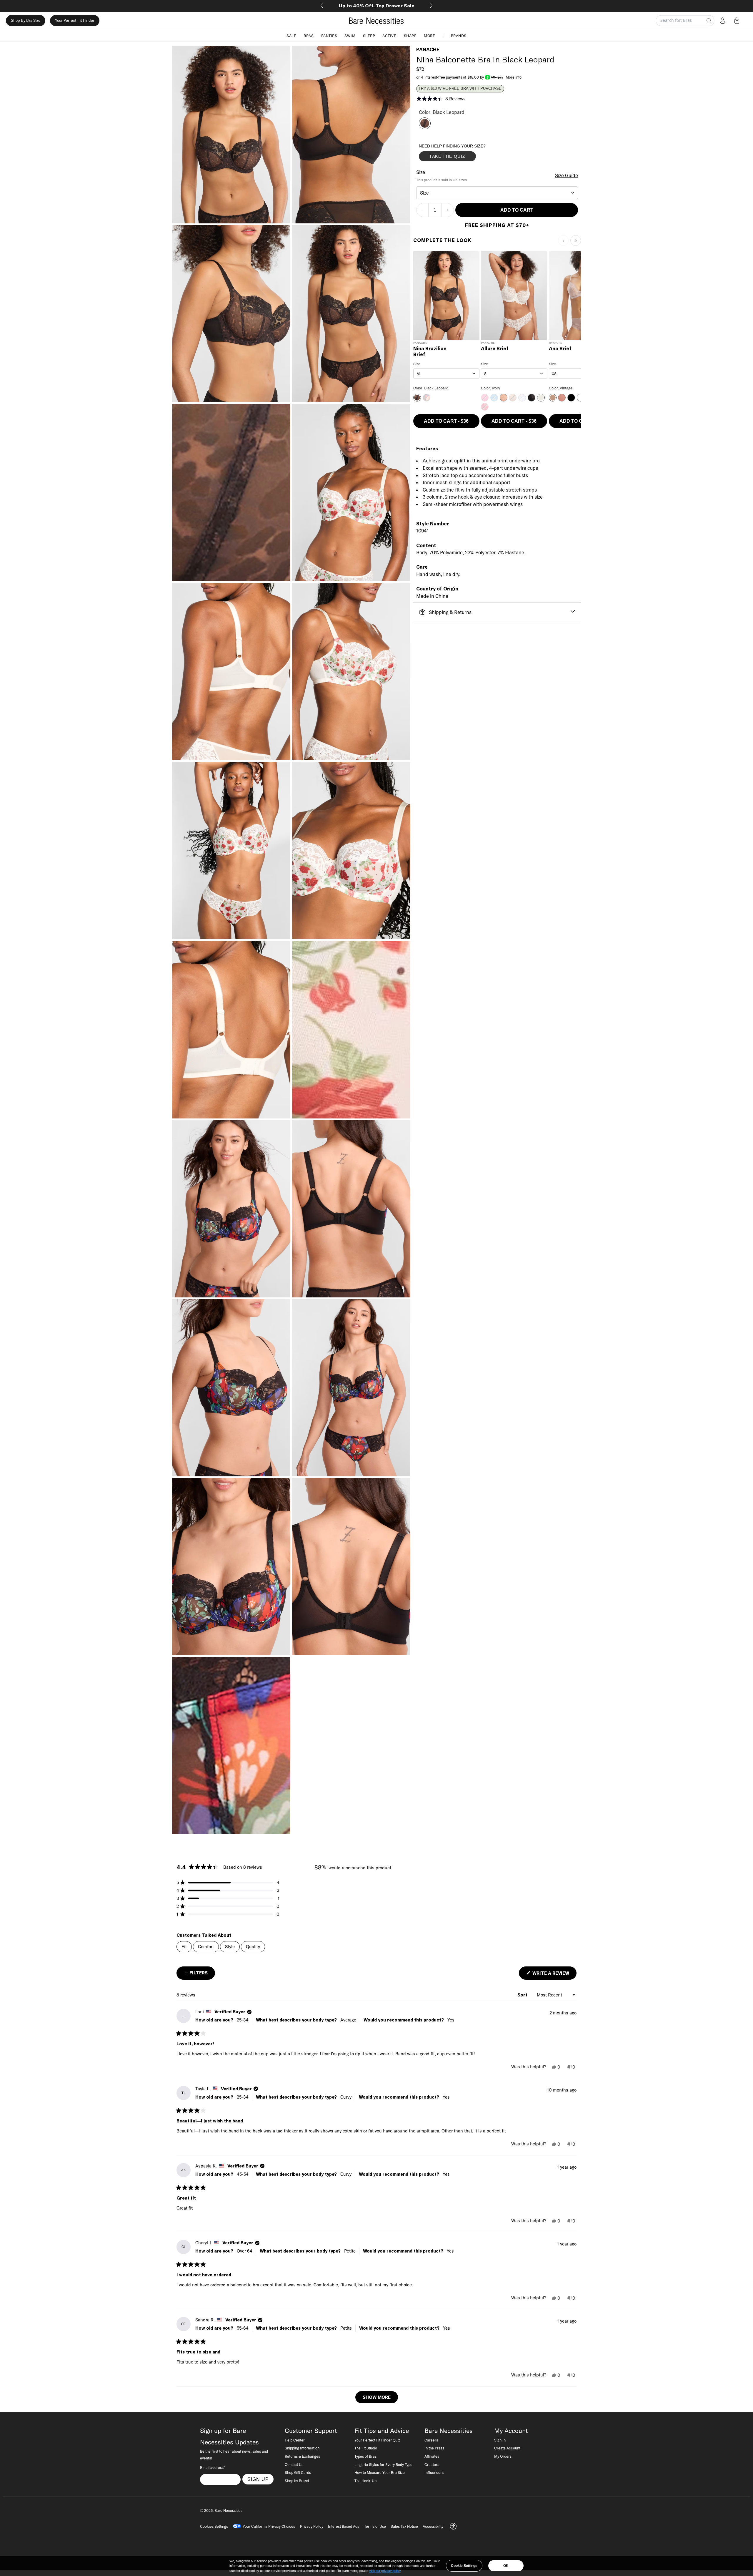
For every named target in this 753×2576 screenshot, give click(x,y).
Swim (350, 35)
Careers (431, 2440)
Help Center (295, 2440)
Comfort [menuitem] (206, 1947)
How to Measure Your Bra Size (380, 2472)
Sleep (369, 35)
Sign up (258, 2479)
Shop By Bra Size (26, 21)
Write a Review (554, 1975)
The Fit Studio (366, 2448)
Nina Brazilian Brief (430, 352)
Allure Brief (495, 349)
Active (389, 35)
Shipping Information (302, 2448)
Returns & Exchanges (302, 2456)
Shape (410, 35)
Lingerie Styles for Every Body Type (383, 2464)
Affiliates (432, 2456)
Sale (291, 35)
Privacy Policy (312, 2526)
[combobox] (497, 193)
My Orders (503, 2456)
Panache (428, 49)
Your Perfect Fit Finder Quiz (377, 2440)
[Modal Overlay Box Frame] (463, 154)
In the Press (434, 2448)
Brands (459, 35)
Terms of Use (375, 2526)
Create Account (507, 2448)
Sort (523, 1995)
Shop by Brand (297, 2481)
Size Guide (567, 175)
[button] (738, 21)
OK (506, 2566)
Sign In (500, 2440)
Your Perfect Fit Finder (75, 21)
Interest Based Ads (344, 2526)
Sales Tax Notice (404, 2526)
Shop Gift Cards (298, 2472)
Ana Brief (560, 349)
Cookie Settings (464, 2566)
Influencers (434, 2472)
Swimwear (377, 6)
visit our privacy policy (385, 2571)
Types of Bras (365, 2456)
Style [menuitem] (230, 1947)
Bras (309, 35)
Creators (432, 2464)
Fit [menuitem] (184, 1947)
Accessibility (433, 2526)
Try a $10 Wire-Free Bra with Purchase (460, 89)
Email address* (212, 2467)
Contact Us (294, 2464)
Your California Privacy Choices (269, 2526)
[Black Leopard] (425, 127)
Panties (329, 35)
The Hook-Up (365, 2481)
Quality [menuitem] (253, 1947)
